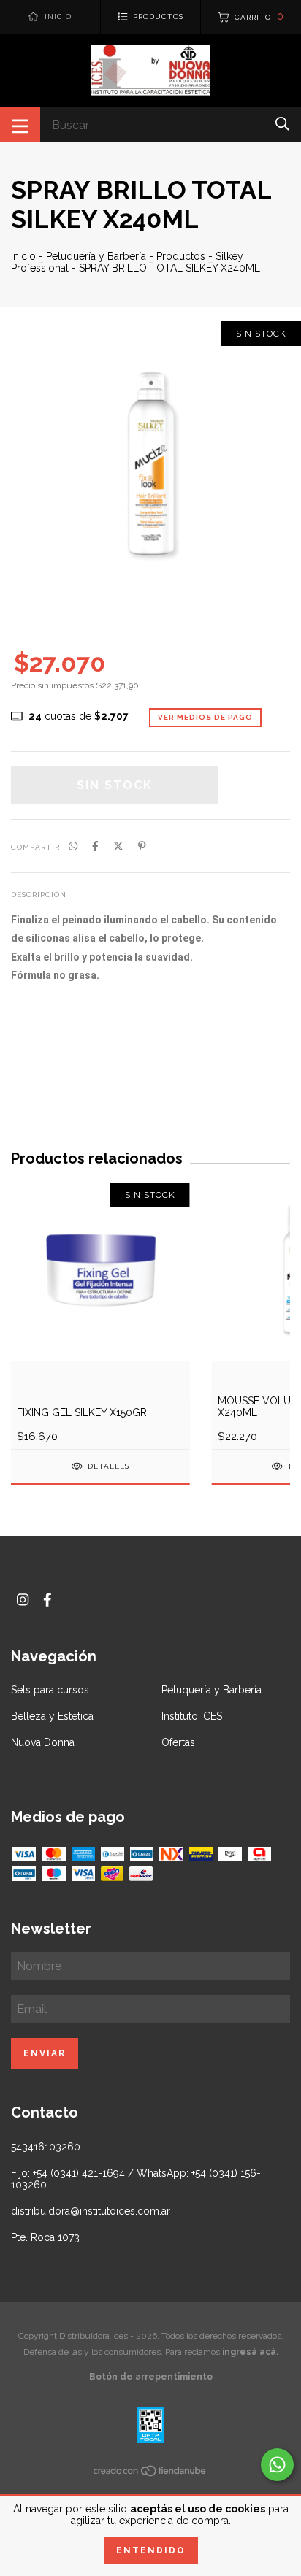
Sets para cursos (50, 1690)
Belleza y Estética (52, 1716)
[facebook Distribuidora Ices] (47, 1600)
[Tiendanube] (150, 2473)
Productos (181, 256)
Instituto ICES (192, 1716)
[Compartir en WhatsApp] (73, 846)
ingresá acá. (250, 2352)
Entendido (151, 2550)
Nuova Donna (43, 1742)
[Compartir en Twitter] (118, 846)
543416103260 (46, 2147)
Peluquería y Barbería (96, 256)
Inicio (23, 256)
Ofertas (178, 1742)
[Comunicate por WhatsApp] (277, 2465)
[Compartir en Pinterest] (142, 846)
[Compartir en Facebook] (95, 846)
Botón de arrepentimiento (151, 2377)
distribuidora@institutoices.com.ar (91, 2211)
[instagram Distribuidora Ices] (23, 1600)
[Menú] (20, 125)
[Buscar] (282, 124)
